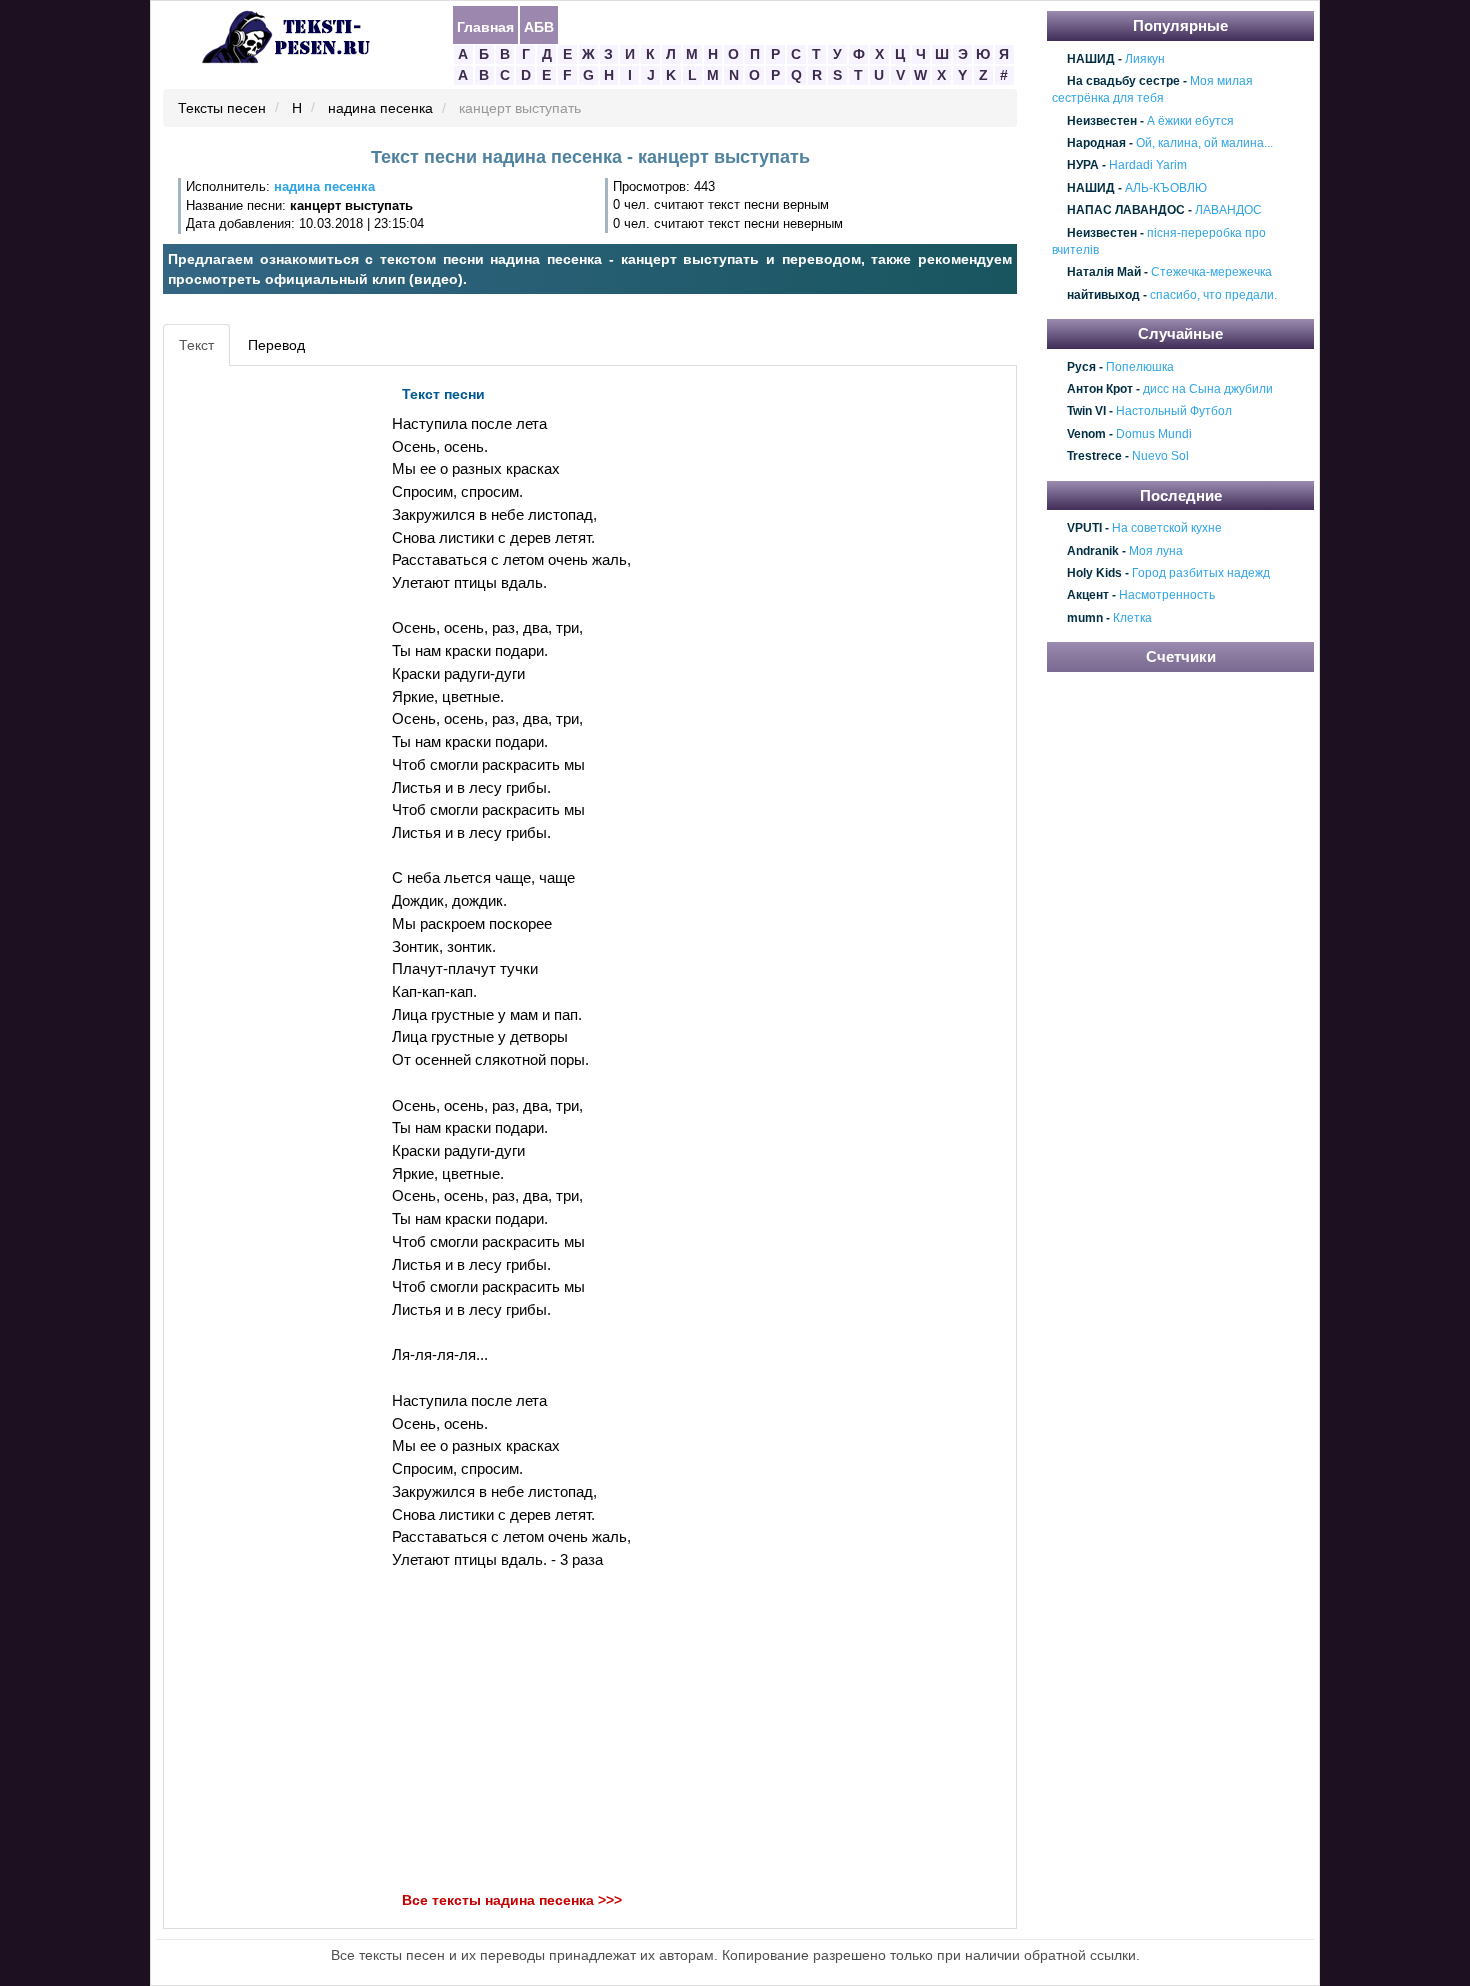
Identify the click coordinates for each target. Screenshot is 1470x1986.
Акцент (1088, 596)
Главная (485, 26)
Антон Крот (1100, 389)
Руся (1081, 367)
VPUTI (1084, 528)
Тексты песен (222, 109)
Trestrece (1094, 457)
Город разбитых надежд (1201, 573)
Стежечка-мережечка (1211, 273)
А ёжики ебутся (1190, 121)
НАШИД (1091, 59)
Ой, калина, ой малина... (1204, 143)
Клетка (1132, 618)
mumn (1085, 618)
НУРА (1083, 166)
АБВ (539, 26)
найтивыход (1103, 295)
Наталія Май (1104, 273)
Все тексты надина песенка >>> (512, 1900)
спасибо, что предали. (1213, 295)
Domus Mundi (1154, 434)
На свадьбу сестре (1123, 81)
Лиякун (1145, 59)
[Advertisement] (259, 676)
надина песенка (380, 109)
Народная (1096, 143)
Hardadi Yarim (1148, 166)
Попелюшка (1140, 367)
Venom (1086, 434)
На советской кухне (1167, 528)
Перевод (276, 345)
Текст (196, 345)
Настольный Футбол (1174, 412)
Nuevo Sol (1160, 457)
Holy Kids (1094, 573)
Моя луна (1156, 551)
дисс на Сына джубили (1208, 389)
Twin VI (1086, 412)
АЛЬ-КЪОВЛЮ (1166, 188)
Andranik (1093, 551)
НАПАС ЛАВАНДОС (1126, 210)
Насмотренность (1167, 596)
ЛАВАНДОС (1228, 210)
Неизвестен (1102, 121)
